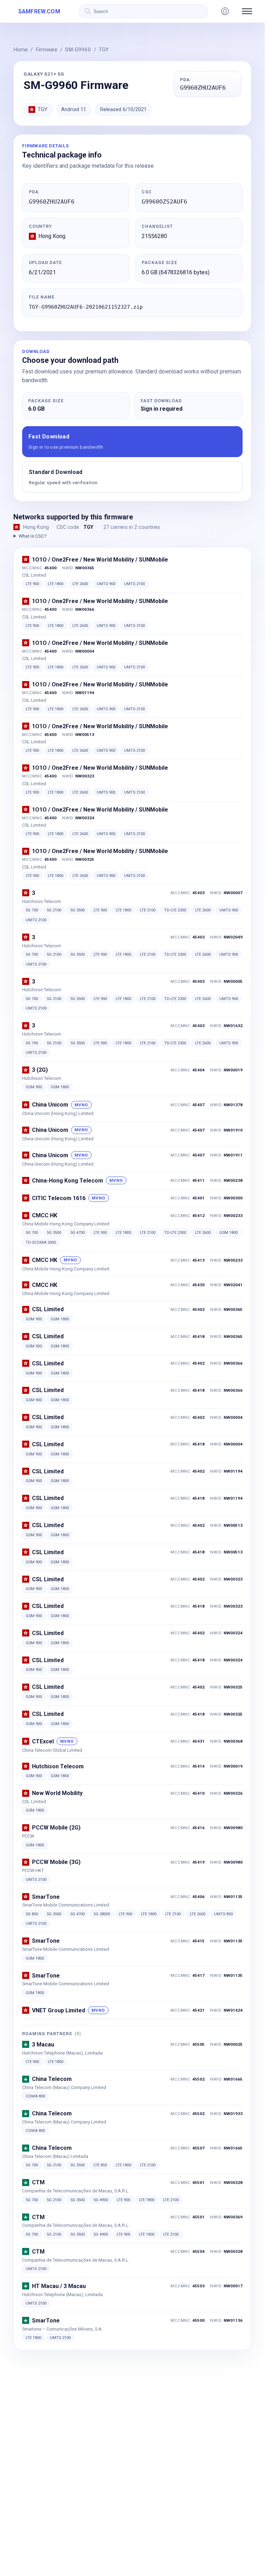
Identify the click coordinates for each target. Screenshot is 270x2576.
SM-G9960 (78, 50)
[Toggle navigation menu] (247, 11)
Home (21, 50)
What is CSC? (33, 536)
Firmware (46, 50)
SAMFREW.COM (39, 11)
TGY (104, 50)
